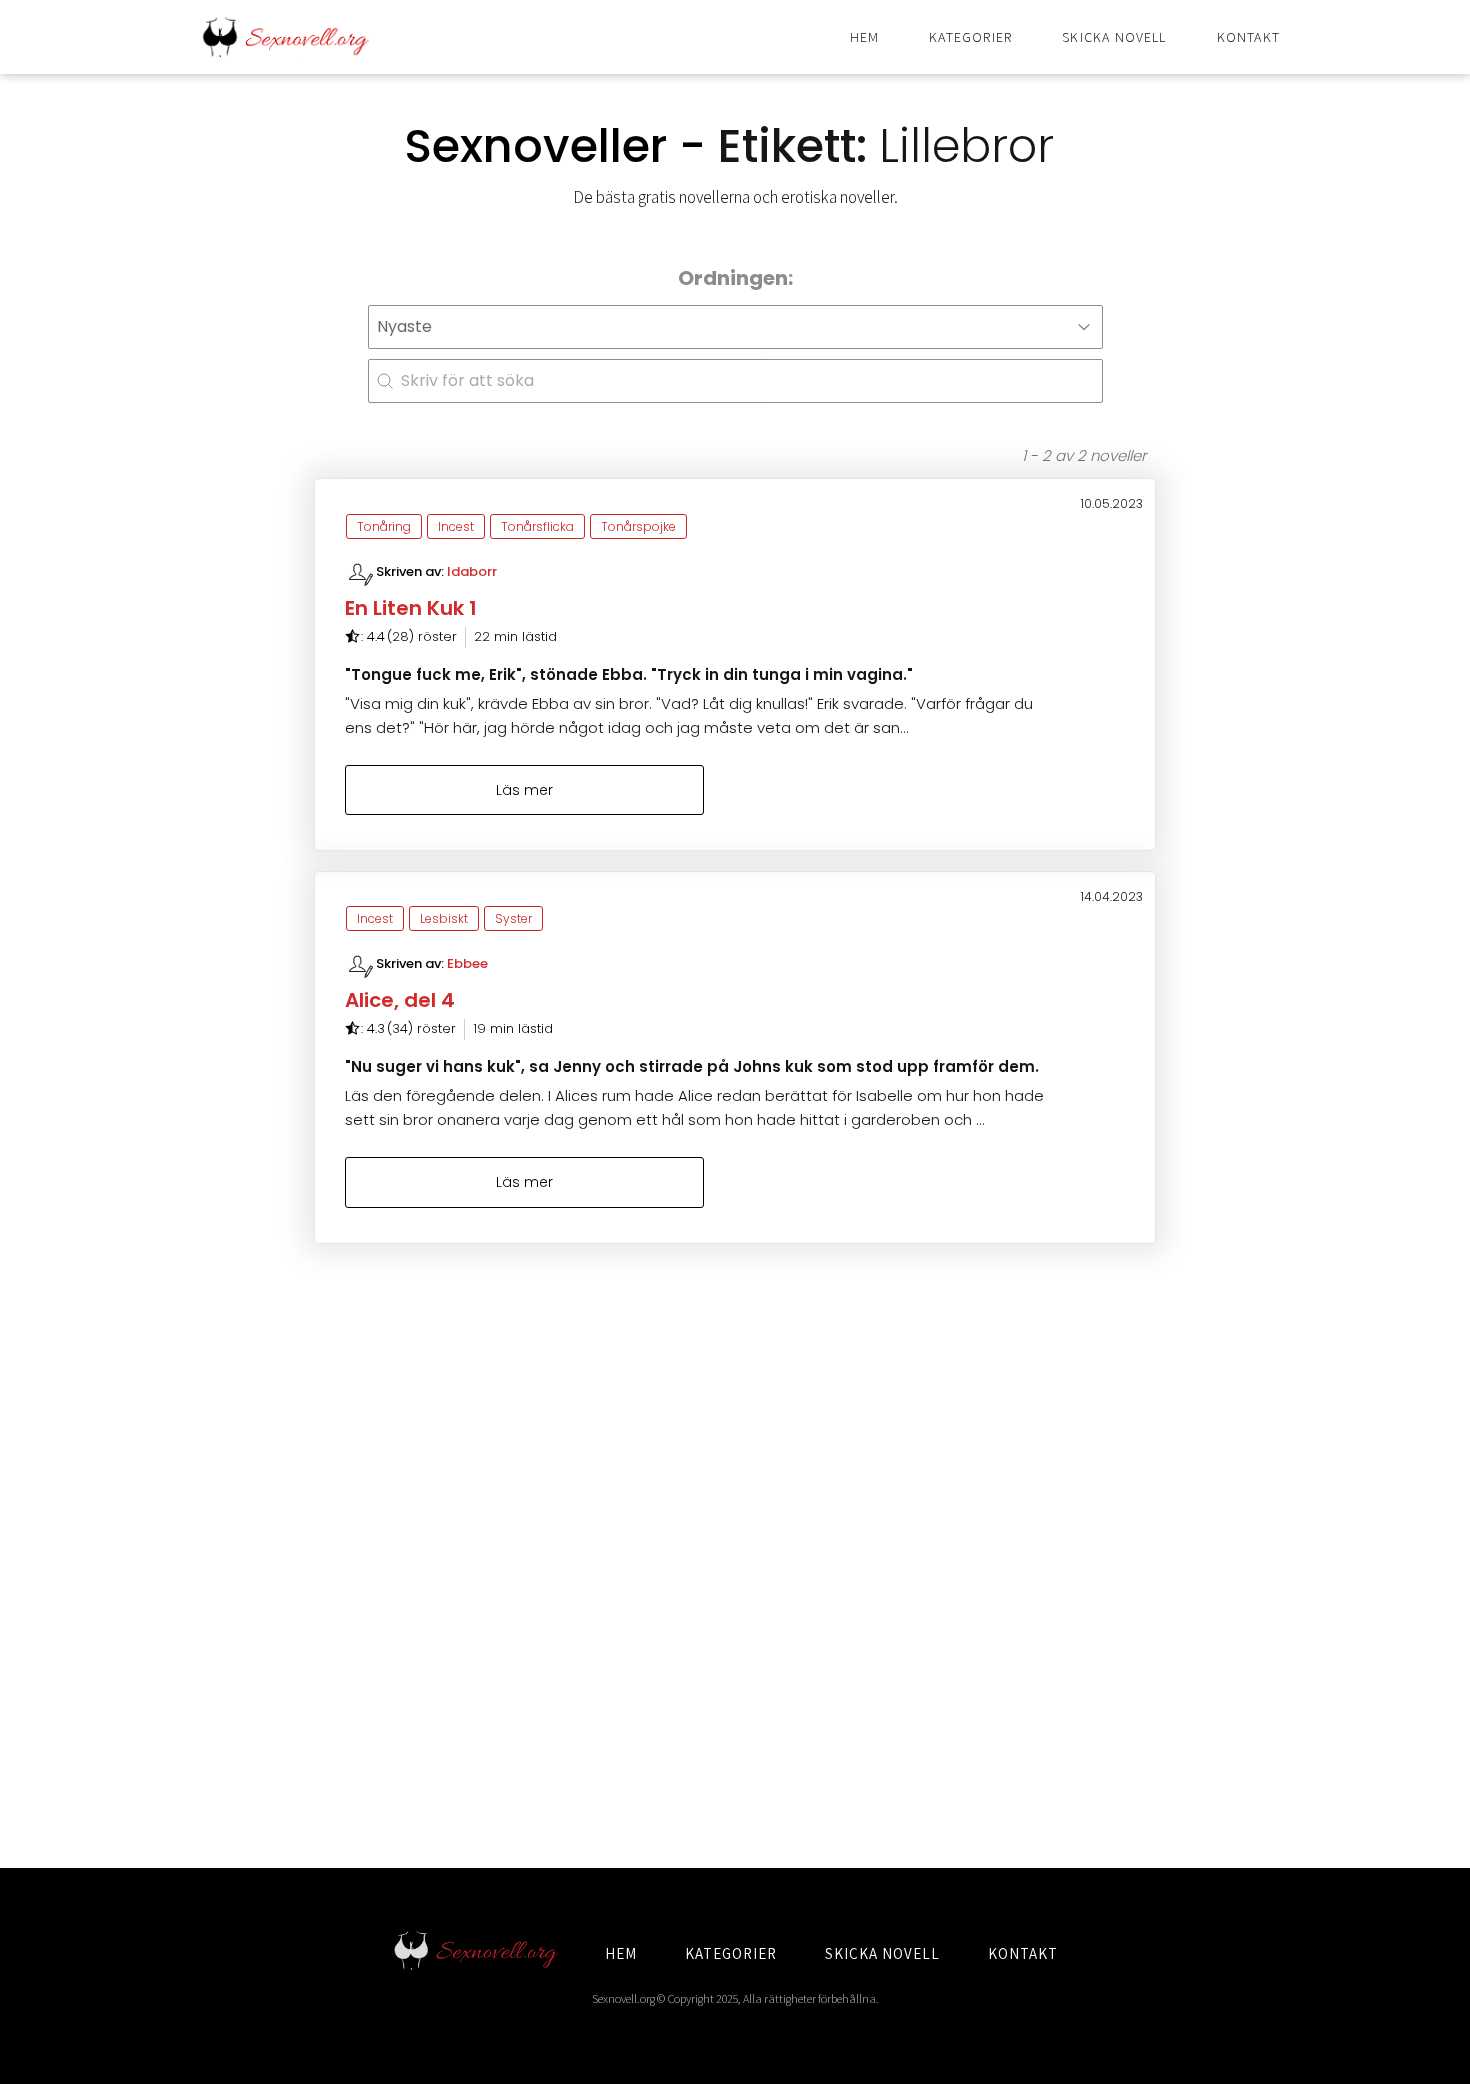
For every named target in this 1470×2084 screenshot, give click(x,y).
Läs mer (524, 790)
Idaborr (472, 571)
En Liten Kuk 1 (411, 608)
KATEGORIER (731, 1953)
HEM (621, 1953)
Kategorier (970, 37)
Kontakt (1248, 37)
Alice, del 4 (400, 1000)
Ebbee (467, 963)
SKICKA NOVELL (882, 1953)
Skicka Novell (1114, 37)
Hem (865, 37)
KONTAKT (1023, 1953)
